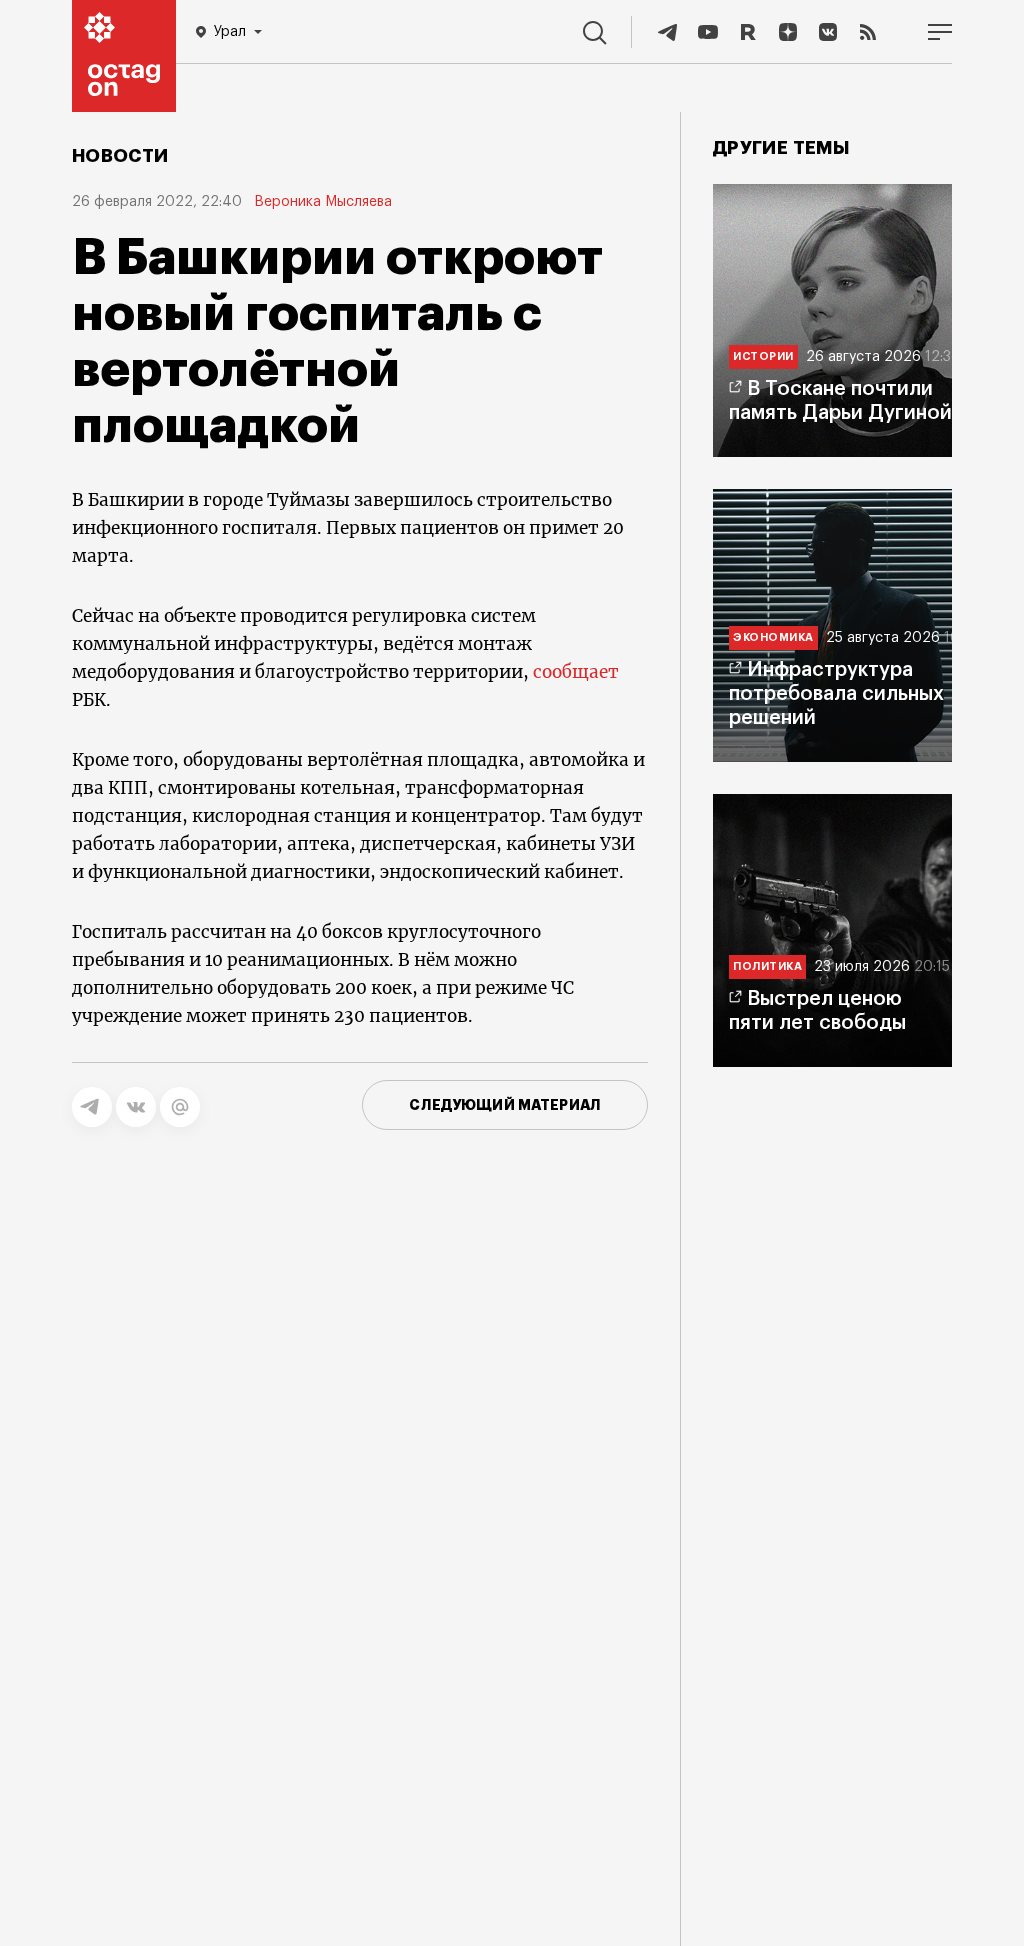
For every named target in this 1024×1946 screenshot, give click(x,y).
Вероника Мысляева (323, 202)
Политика (767, 966)
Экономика (773, 637)
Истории (763, 356)
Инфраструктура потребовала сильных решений (836, 694)
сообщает (576, 672)
